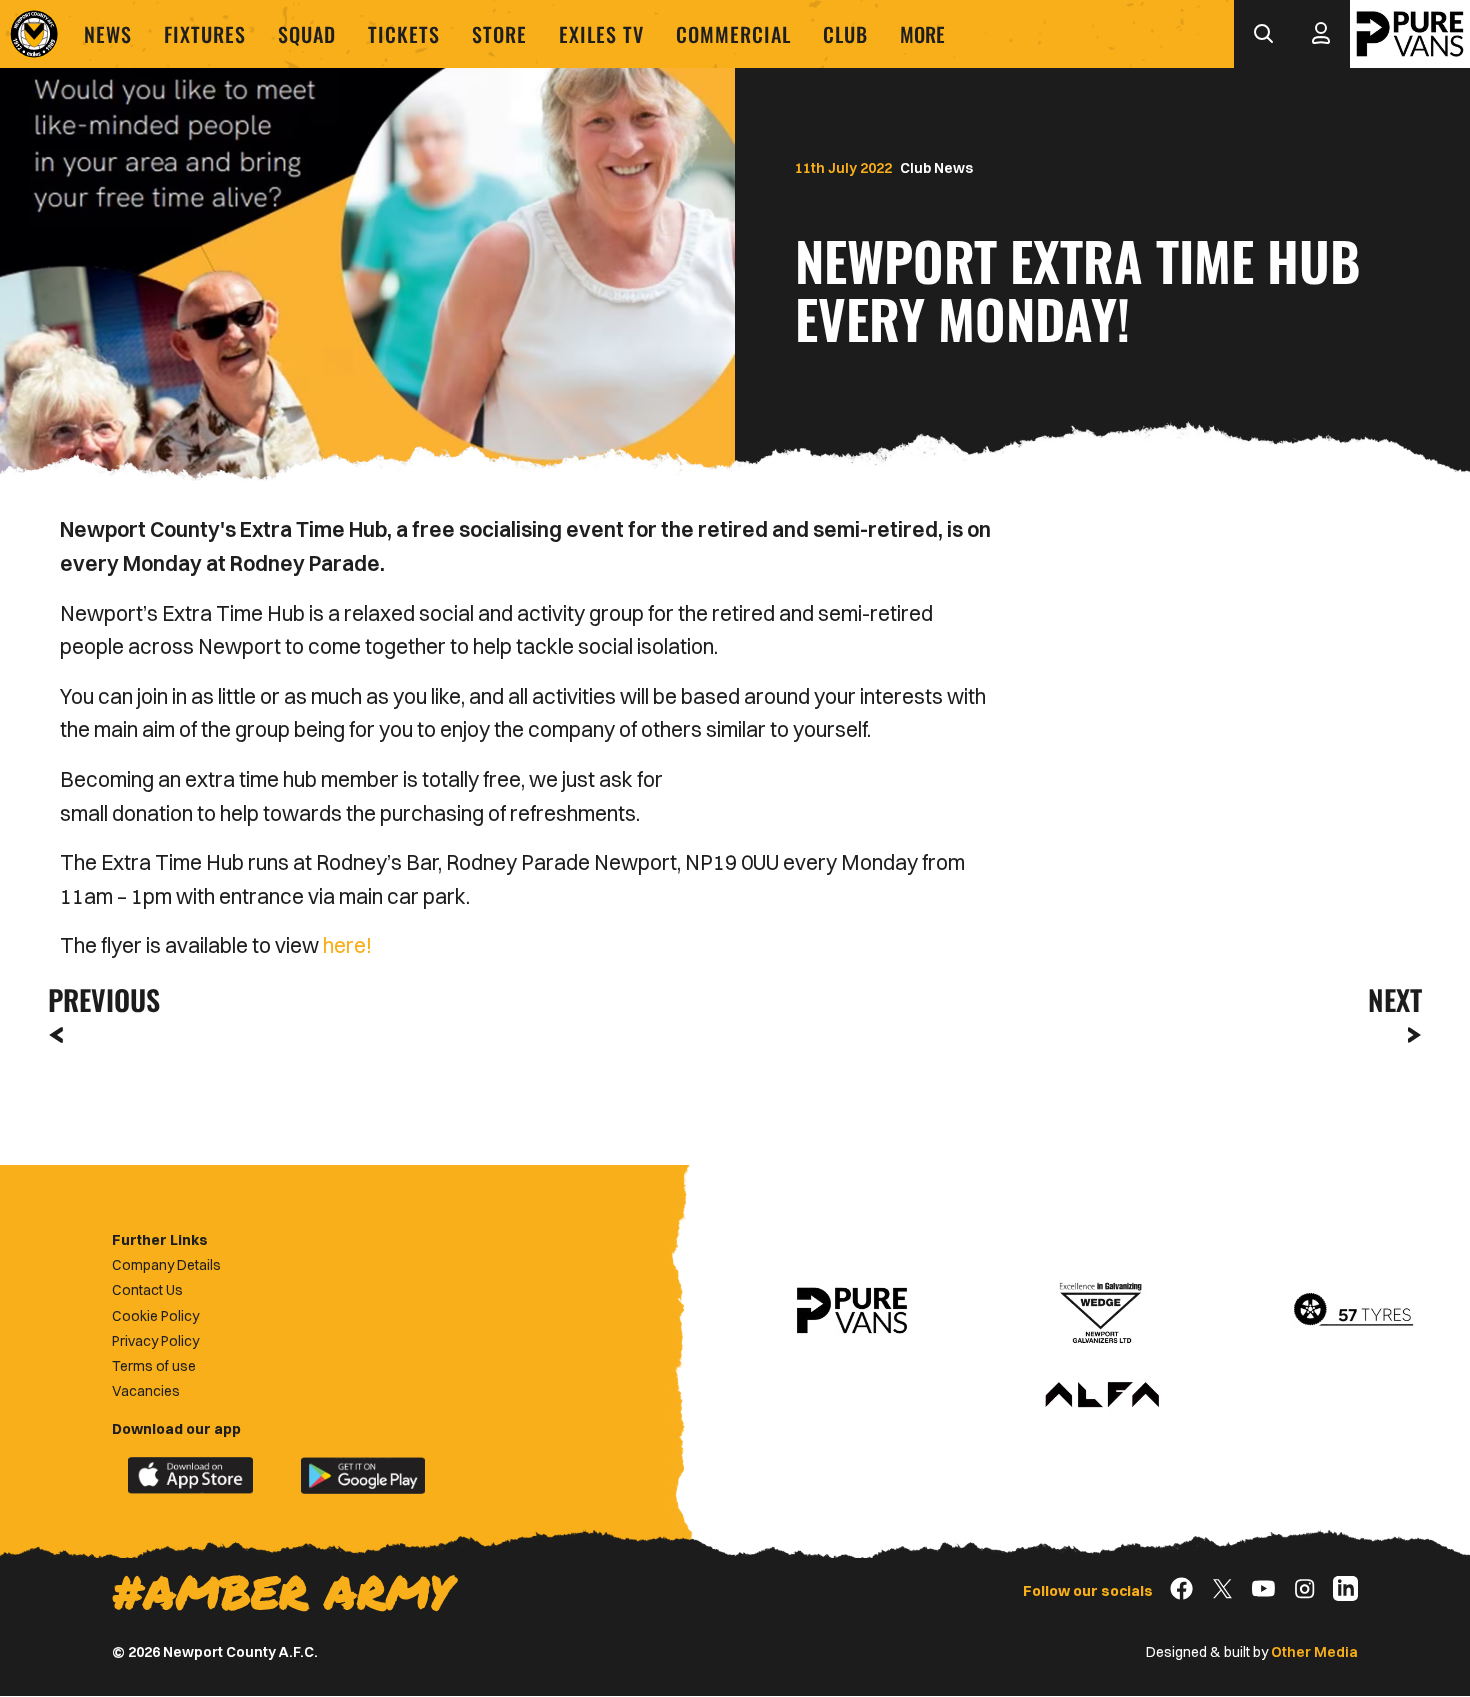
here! (347, 945)
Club (845, 34)
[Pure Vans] (1410, 34)
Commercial (733, 34)
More (922, 34)
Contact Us (147, 1290)
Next (1395, 999)
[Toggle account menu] (1321, 34)
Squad (307, 34)
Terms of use (154, 1366)
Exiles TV (601, 34)
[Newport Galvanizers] (1102, 1311)
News (108, 34)
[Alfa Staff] (1102, 1396)
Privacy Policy (155, 1341)
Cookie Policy (155, 1316)
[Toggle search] (1263, 34)
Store (499, 34)
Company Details (166, 1265)
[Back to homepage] (34, 34)
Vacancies (146, 1391)
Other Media (1314, 1652)
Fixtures (205, 34)
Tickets (404, 34)
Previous (98, 999)
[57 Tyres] (1353, 1311)
